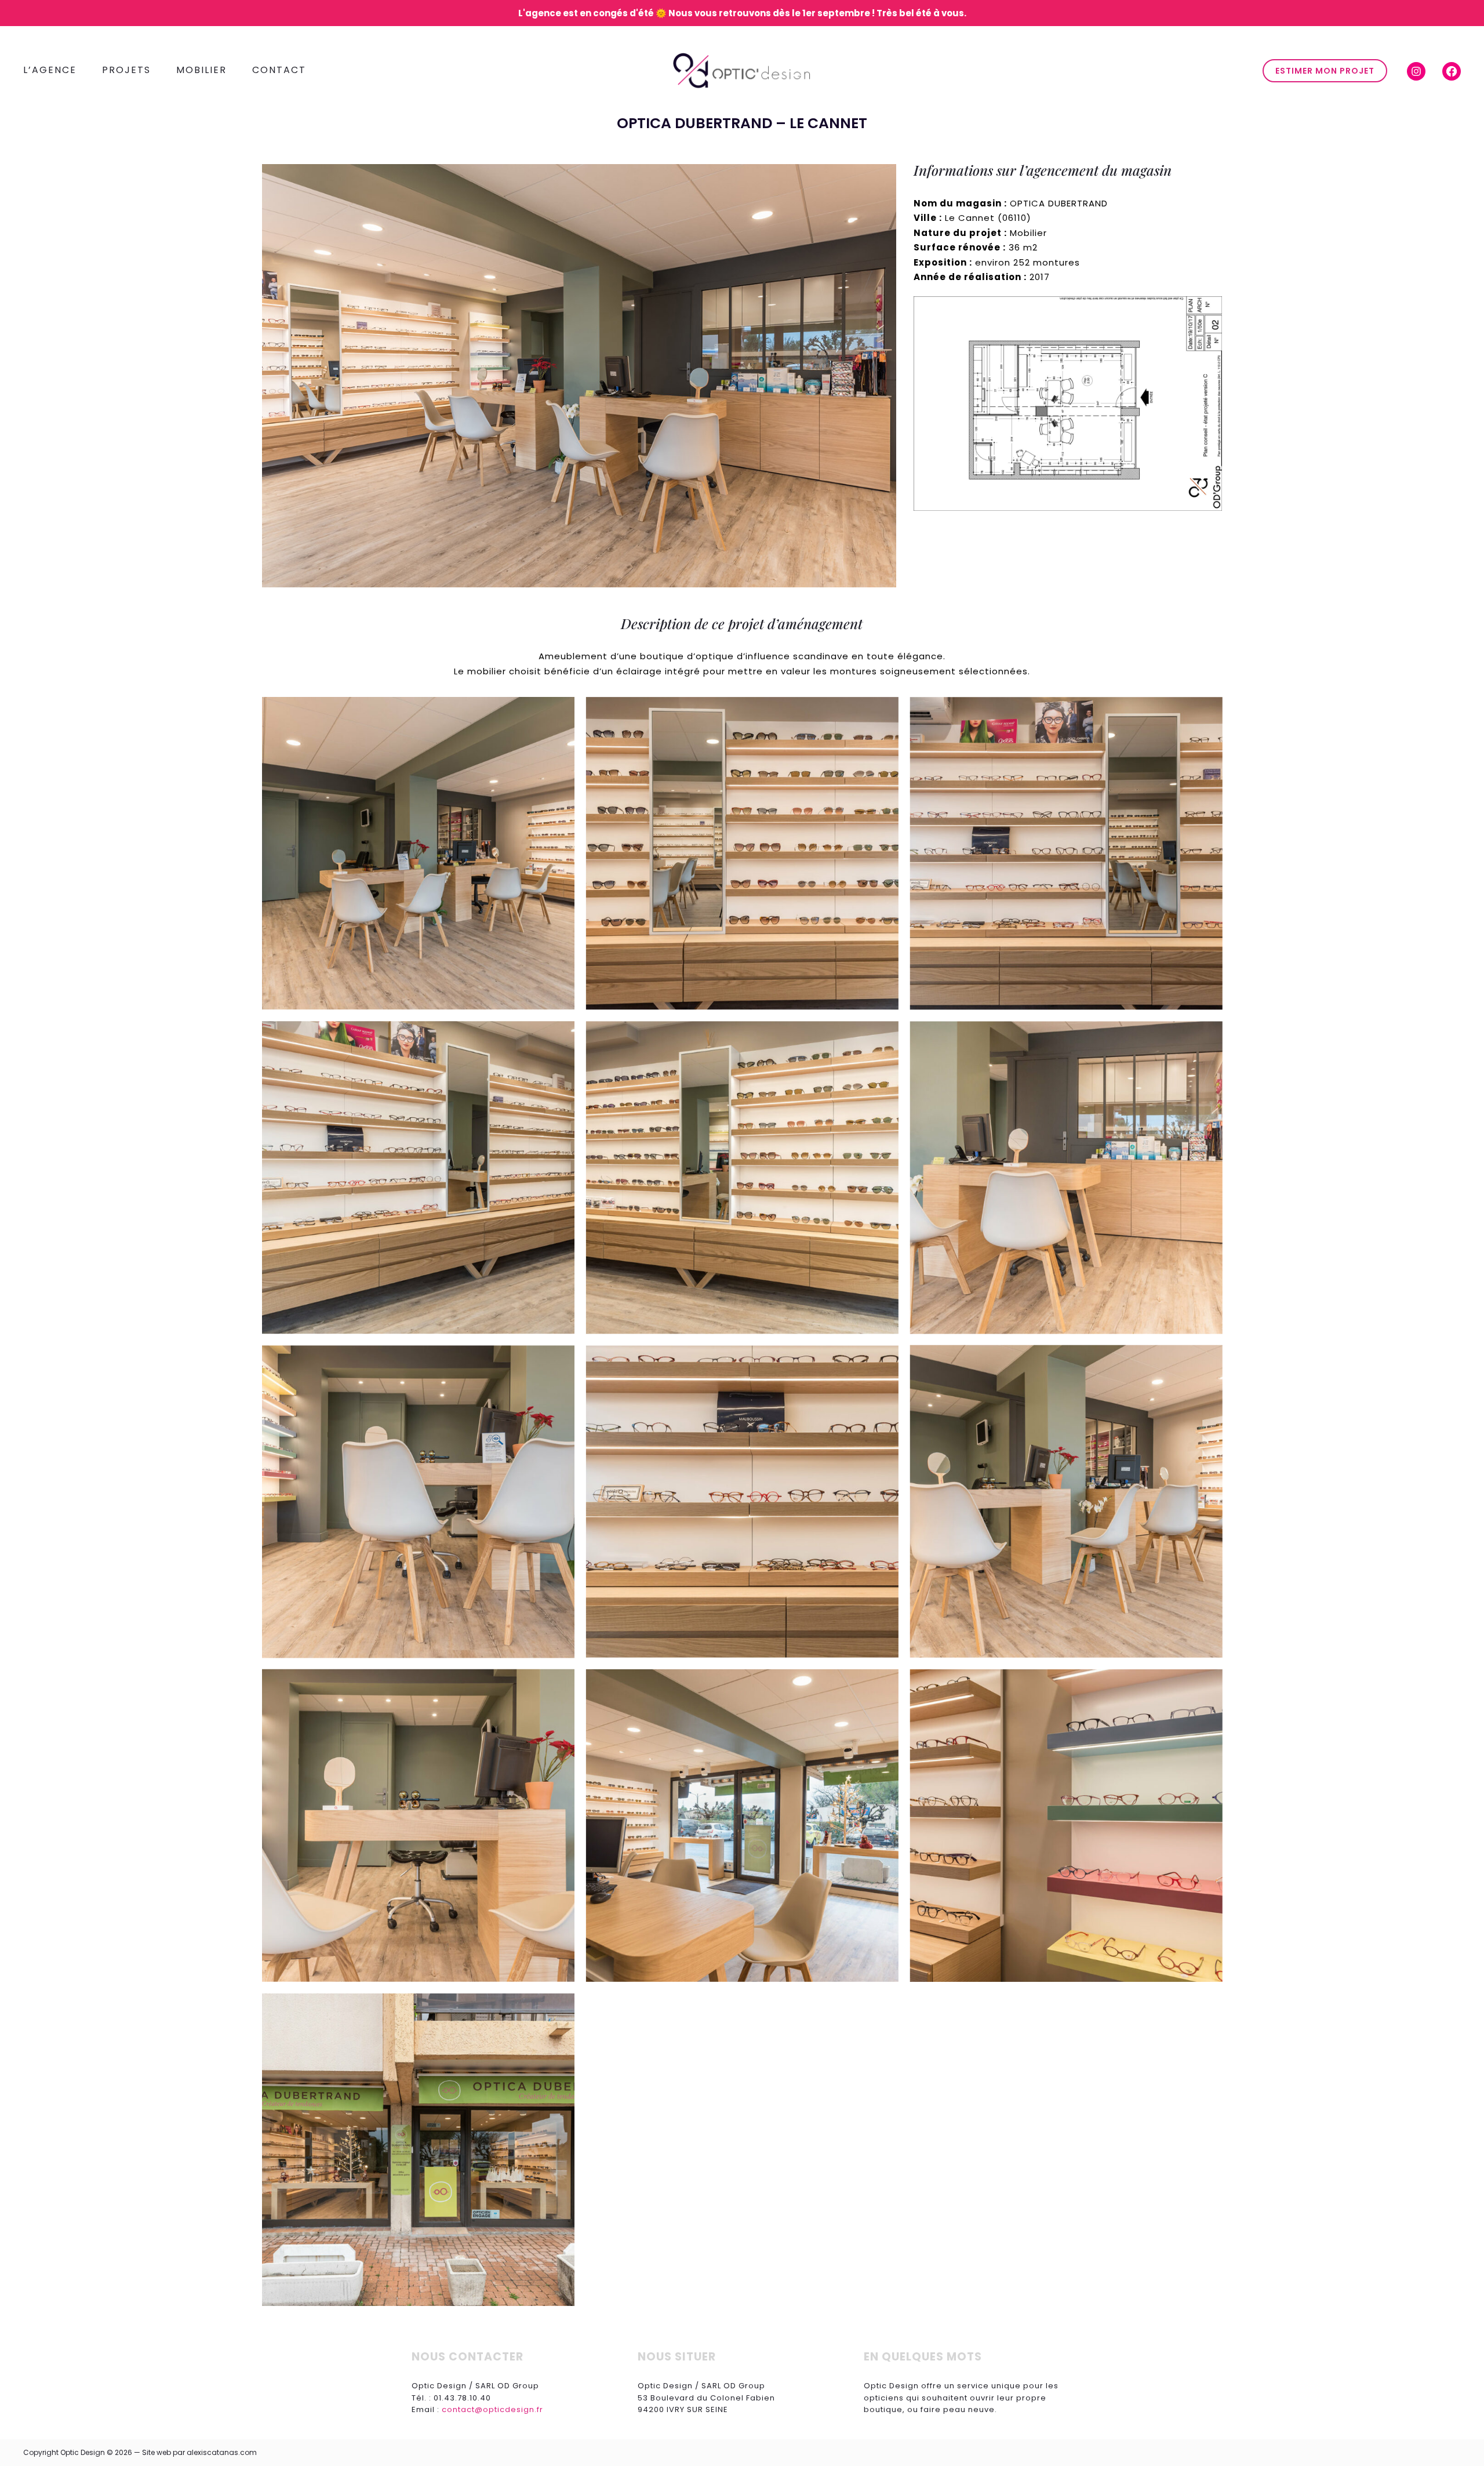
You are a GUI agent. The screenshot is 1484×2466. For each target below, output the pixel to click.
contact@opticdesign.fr (492, 2409)
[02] (418, 853)
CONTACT (279, 70)
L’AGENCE (50, 70)
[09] (742, 1501)
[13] (1066, 1826)
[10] (1066, 1501)
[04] (1066, 853)
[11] (418, 1826)
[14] (418, 2150)
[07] (1066, 1177)
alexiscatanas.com (222, 2452)
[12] (742, 1826)
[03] (742, 853)
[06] (742, 1177)
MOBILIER (201, 70)
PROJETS (126, 70)
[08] (418, 1501)
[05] (418, 1177)
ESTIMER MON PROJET (1325, 71)
